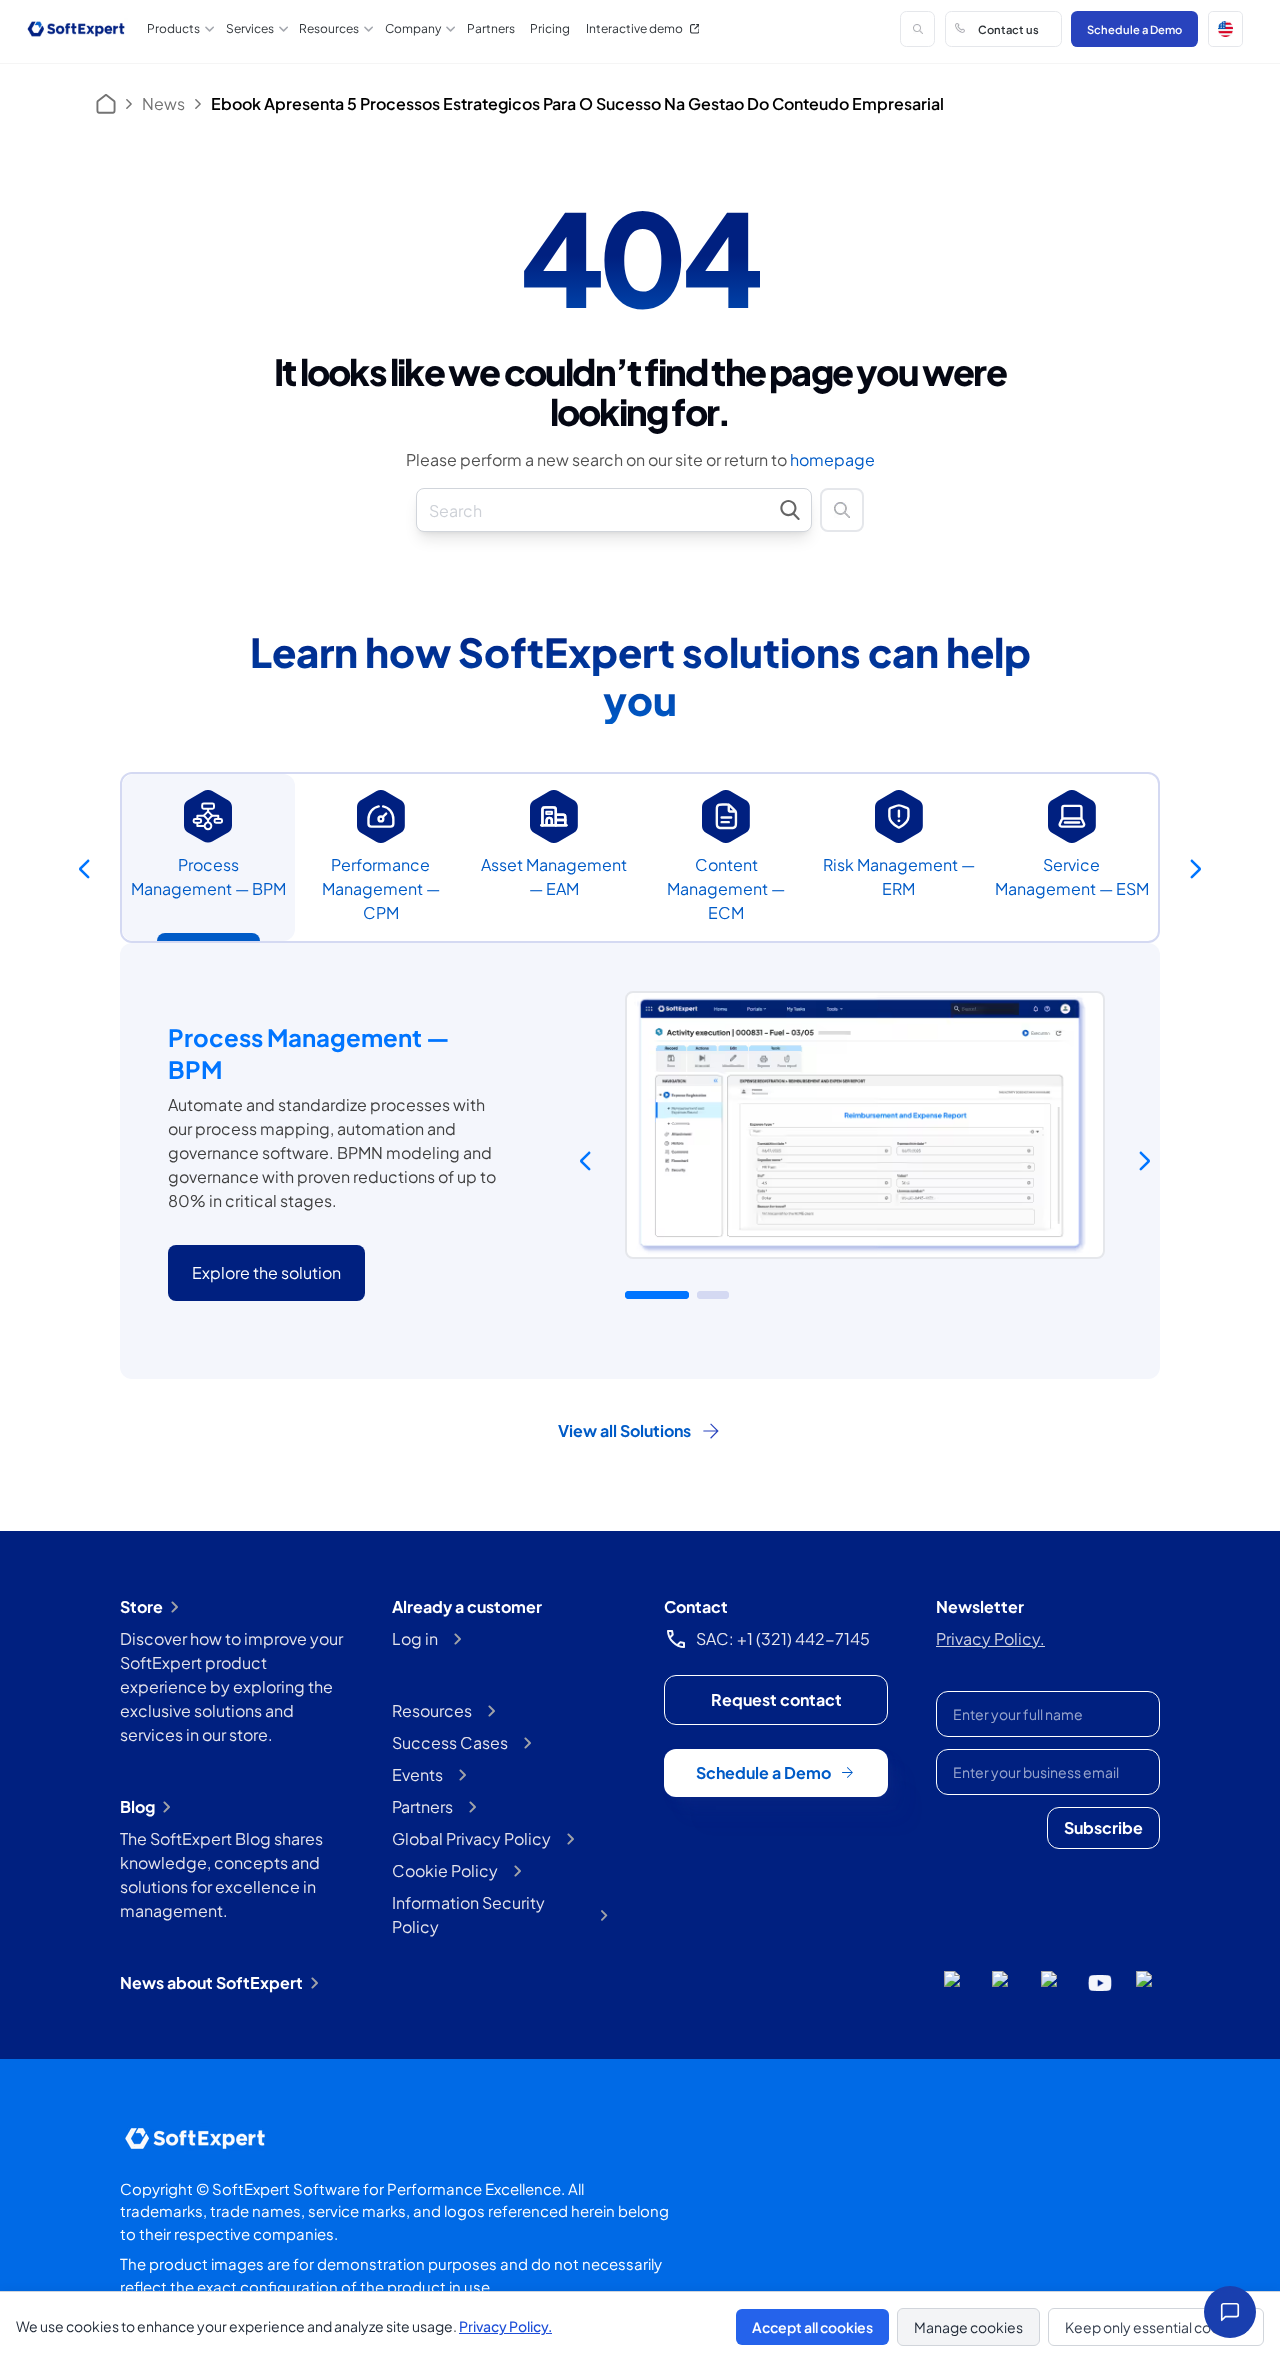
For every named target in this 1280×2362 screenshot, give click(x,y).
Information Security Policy (468, 1914)
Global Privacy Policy (471, 1838)
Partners (491, 28)
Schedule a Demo (1134, 29)
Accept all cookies (812, 2327)
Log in (415, 1638)
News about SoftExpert (211, 1982)
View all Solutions (624, 1430)
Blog (137, 1806)
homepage (832, 459)
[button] (1225, 28)
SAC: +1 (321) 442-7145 (783, 1638)
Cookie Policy (445, 1870)
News (163, 103)
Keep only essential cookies (1156, 2327)
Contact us (1008, 29)
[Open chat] (1230, 2312)
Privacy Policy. (990, 1638)
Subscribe (1103, 1827)
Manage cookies (968, 2327)
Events (417, 1774)
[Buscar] (917, 28)
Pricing (550, 28)
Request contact (776, 1699)
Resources (432, 1710)
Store (141, 1606)
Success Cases (450, 1742)
